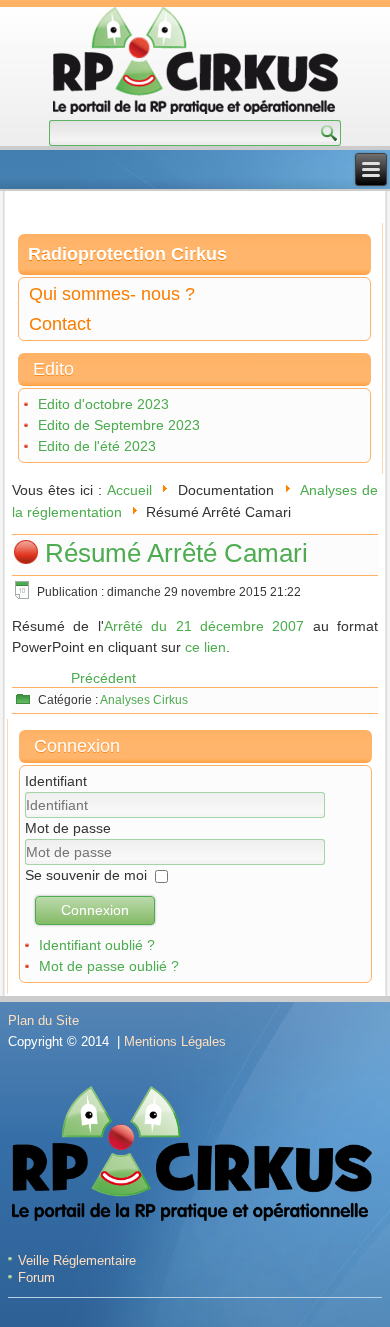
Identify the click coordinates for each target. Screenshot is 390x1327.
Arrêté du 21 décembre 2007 (204, 626)
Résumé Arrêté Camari (176, 553)
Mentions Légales (175, 1041)
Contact (60, 324)
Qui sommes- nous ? (112, 294)
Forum (36, 1277)
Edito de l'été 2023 (97, 446)
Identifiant (56, 781)
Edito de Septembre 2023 (119, 425)
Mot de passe (68, 828)
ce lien (205, 647)
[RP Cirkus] (195, 63)
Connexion (95, 910)
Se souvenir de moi (86, 875)
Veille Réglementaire (77, 1260)
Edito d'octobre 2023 (103, 404)
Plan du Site (43, 1020)
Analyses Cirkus (144, 700)
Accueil (129, 490)
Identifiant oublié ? (97, 945)
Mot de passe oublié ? (109, 966)
